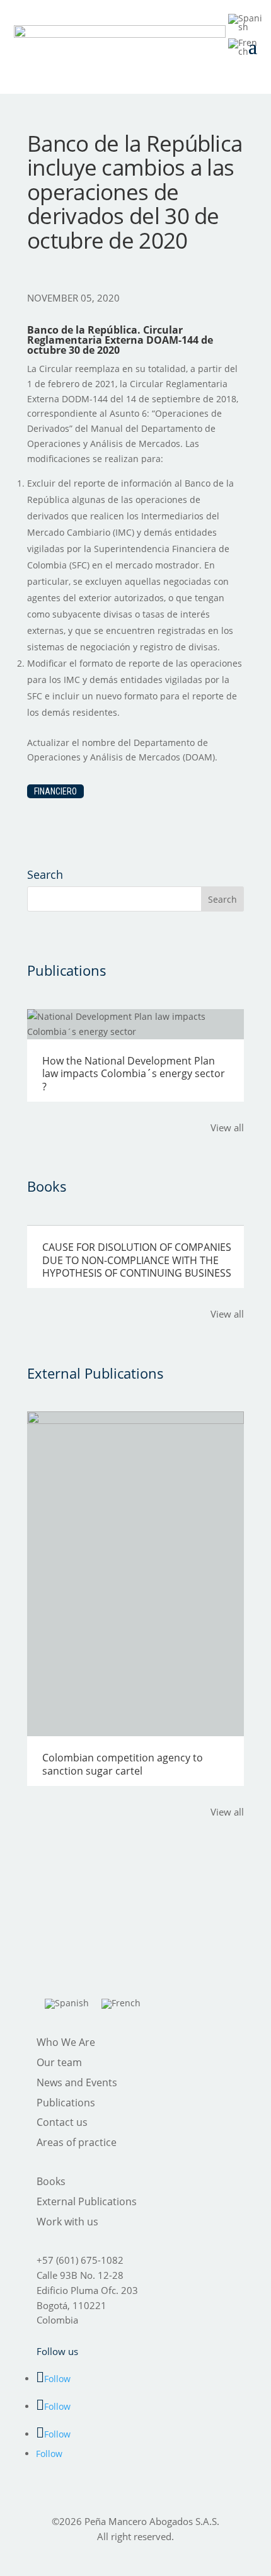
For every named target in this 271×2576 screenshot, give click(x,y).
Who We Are (66, 2042)
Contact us (62, 2122)
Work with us (67, 2222)
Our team (59, 2062)
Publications (66, 2103)
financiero (55, 791)
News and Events (77, 2082)
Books (51, 2181)
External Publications (87, 2201)
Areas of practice (77, 2142)
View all (227, 1127)
